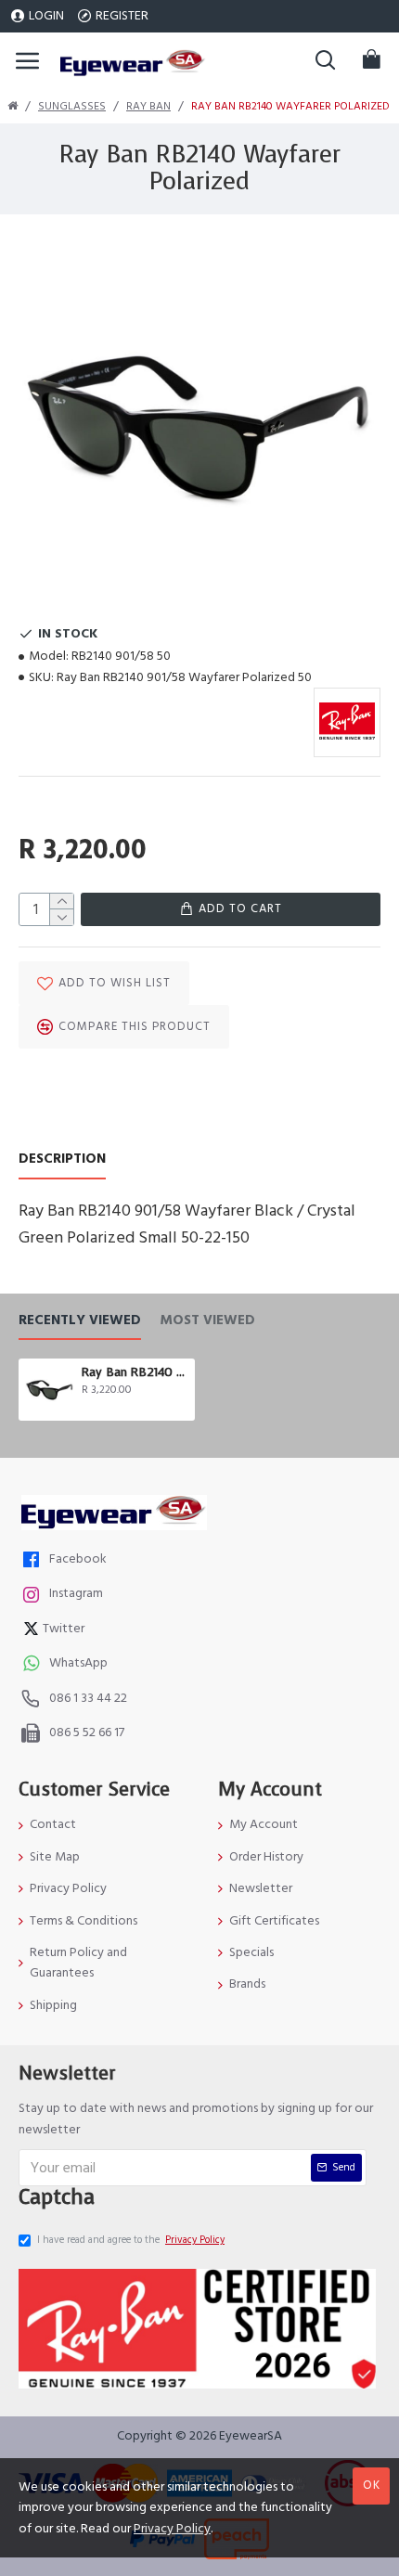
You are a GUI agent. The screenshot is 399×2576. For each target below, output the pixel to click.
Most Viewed (207, 1321)
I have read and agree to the (131, 2240)
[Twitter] (33, 1631)
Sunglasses (72, 106)
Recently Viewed (80, 1321)
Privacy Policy (172, 2529)
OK (372, 2485)
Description (62, 1159)
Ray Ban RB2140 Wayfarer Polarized (135, 1372)
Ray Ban (148, 106)
